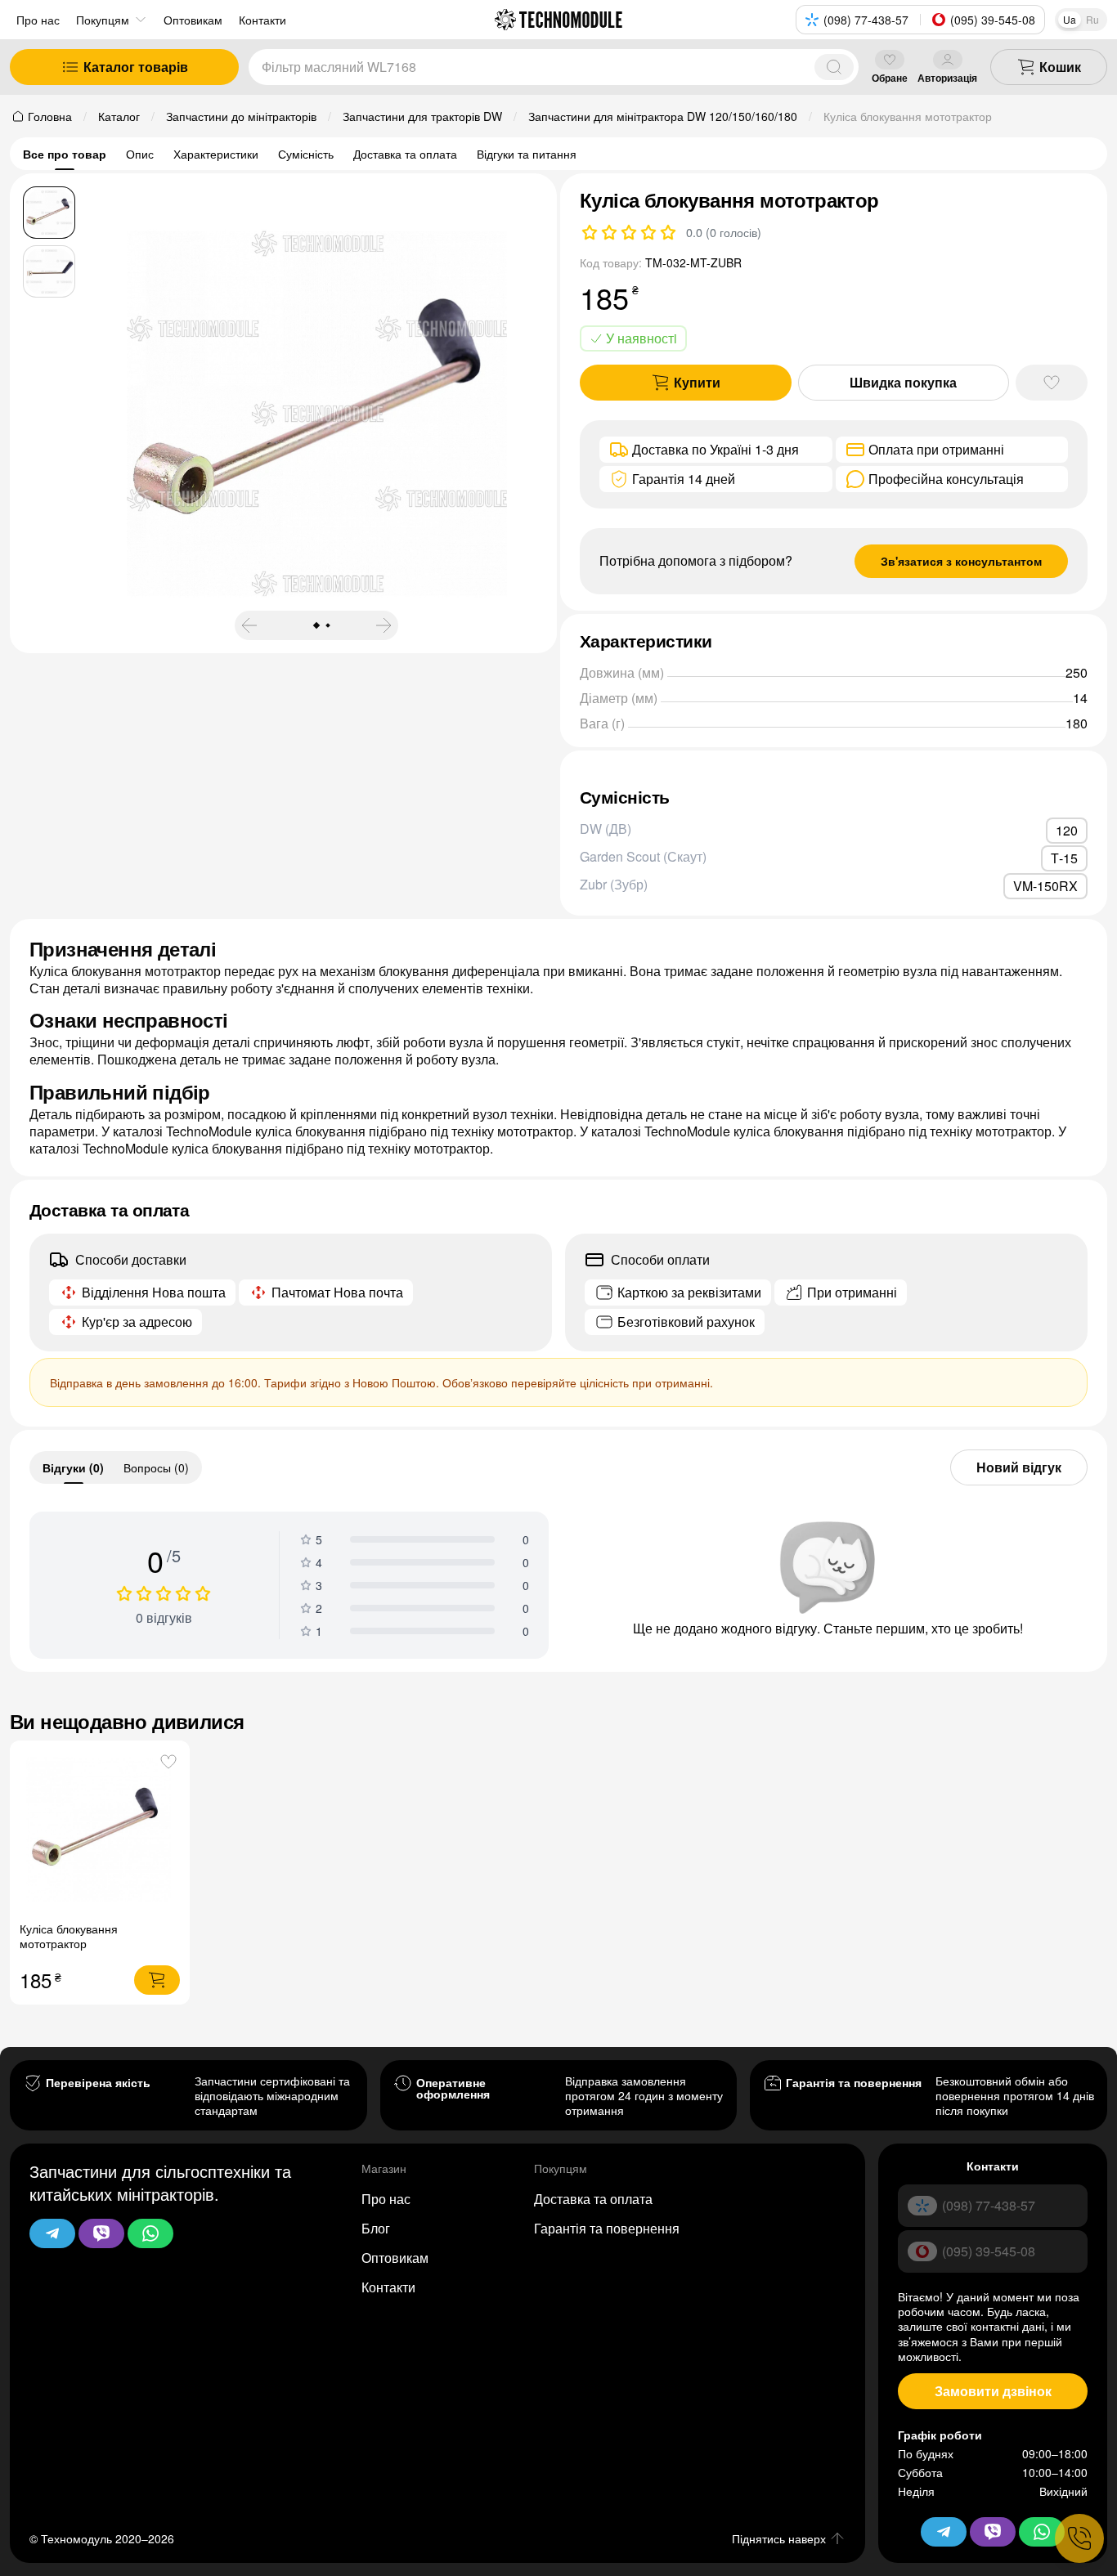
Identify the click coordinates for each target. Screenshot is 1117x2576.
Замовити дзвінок (993, 2391)
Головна (50, 116)
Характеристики (216, 154)
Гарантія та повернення (607, 2228)
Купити (697, 382)
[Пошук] (834, 67)
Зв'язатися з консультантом (961, 561)
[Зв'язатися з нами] (1079, 2538)
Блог (376, 2228)
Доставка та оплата (405, 154)
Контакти (388, 2287)
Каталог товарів (136, 67)
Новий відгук (1019, 1467)
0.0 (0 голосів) (724, 232)
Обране (890, 77)
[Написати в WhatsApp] (150, 2233)
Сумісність (306, 154)
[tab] (73, 1467)
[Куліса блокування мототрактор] (100, 1831)
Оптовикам (395, 2258)
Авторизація (947, 77)
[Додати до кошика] (157, 1980)
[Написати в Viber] (101, 2233)
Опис (140, 154)
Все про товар (65, 154)
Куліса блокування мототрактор (69, 1936)
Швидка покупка (903, 382)
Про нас (38, 20)
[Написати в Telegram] (52, 2233)
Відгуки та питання (527, 154)
